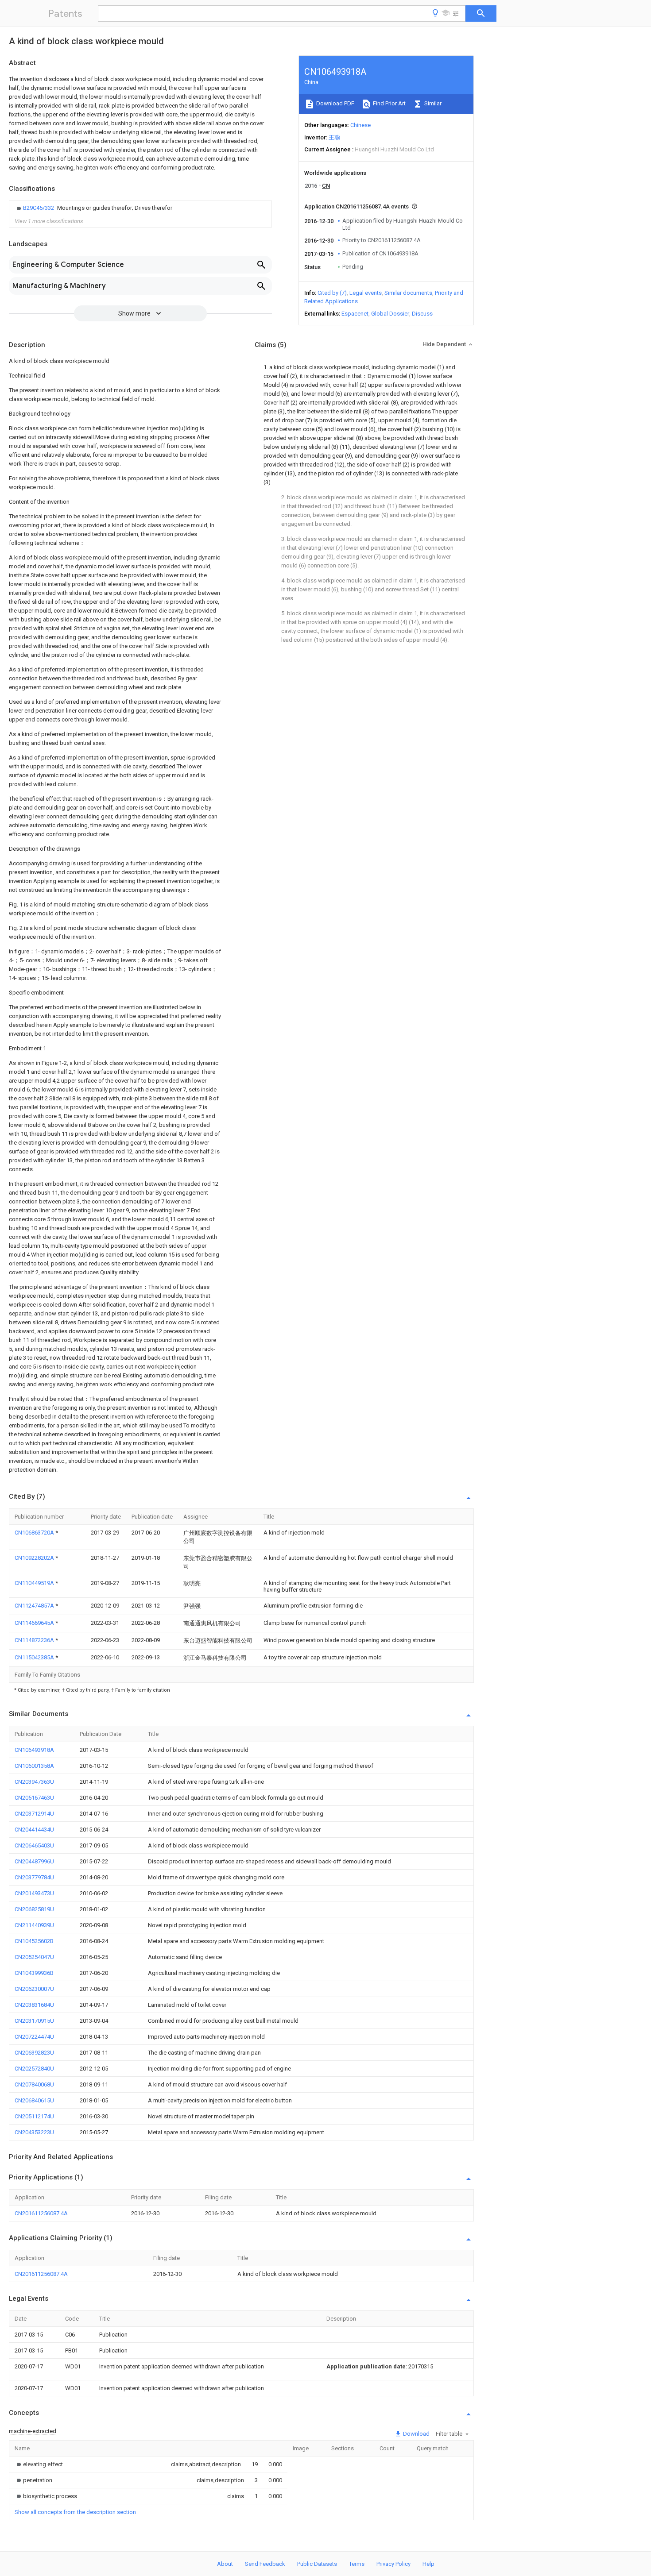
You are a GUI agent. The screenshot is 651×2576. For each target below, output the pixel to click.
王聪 (334, 137)
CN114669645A (35, 1623)
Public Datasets (317, 2564)
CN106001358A (34, 1766)
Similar (432, 103)
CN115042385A (35, 1657)
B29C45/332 (39, 208)
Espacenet (355, 314)
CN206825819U (34, 1909)
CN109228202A (35, 1558)
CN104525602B (34, 1941)
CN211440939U (34, 1925)
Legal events (366, 293)
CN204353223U (34, 2132)
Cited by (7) (332, 293)
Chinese (360, 125)
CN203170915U (34, 2021)
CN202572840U (34, 2069)
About (225, 2564)
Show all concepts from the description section (75, 2512)
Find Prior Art (389, 103)
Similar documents (408, 293)
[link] (93, 208)
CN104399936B (34, 1973)
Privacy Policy (393, 2564)
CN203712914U (34, 1814)
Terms (357, 2564)
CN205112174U (34, 2116)
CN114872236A (35, 1640)
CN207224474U (34, 2037)
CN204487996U (34, 1861)
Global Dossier (390, 314)
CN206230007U (34, 1989)
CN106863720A (35, 1533)
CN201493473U (34, 1893)
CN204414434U (34, 1830)
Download (416, 2434)
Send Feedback (265, 2564)
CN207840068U (34, 2084)
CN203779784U (34, 1877)
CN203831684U (34, 2005)
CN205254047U (34, 1957)
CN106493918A (34, 1750)
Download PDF (335, 103)
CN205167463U (34, 1798)
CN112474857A (35, 1606)
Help (428, 2564)
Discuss (422, 314)
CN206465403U (34, 1845)
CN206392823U (34, 2053)
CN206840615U (34, 2100)
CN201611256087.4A (41, 2213)
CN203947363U (34, 1782)
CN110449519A (35, 1583)
